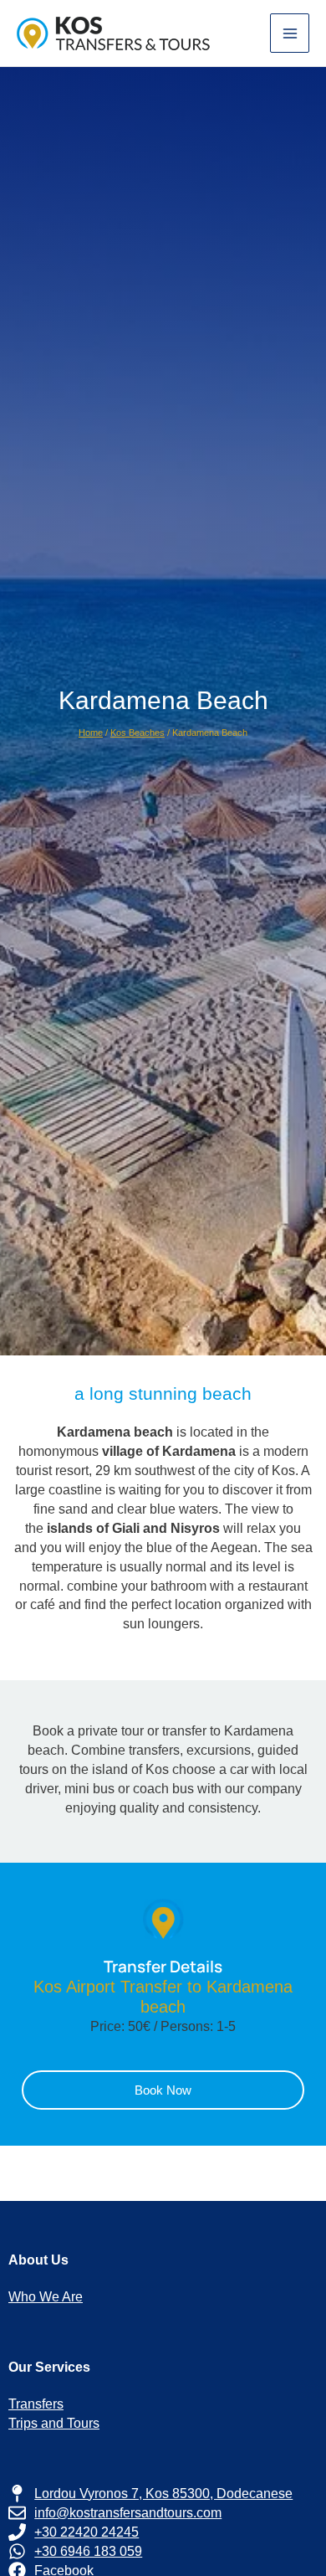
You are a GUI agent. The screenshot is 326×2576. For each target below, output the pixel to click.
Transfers (36, 2404)
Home (91, 733)
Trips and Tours (54, 2423)
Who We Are (46, 2296)
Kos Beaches (138, 733)
